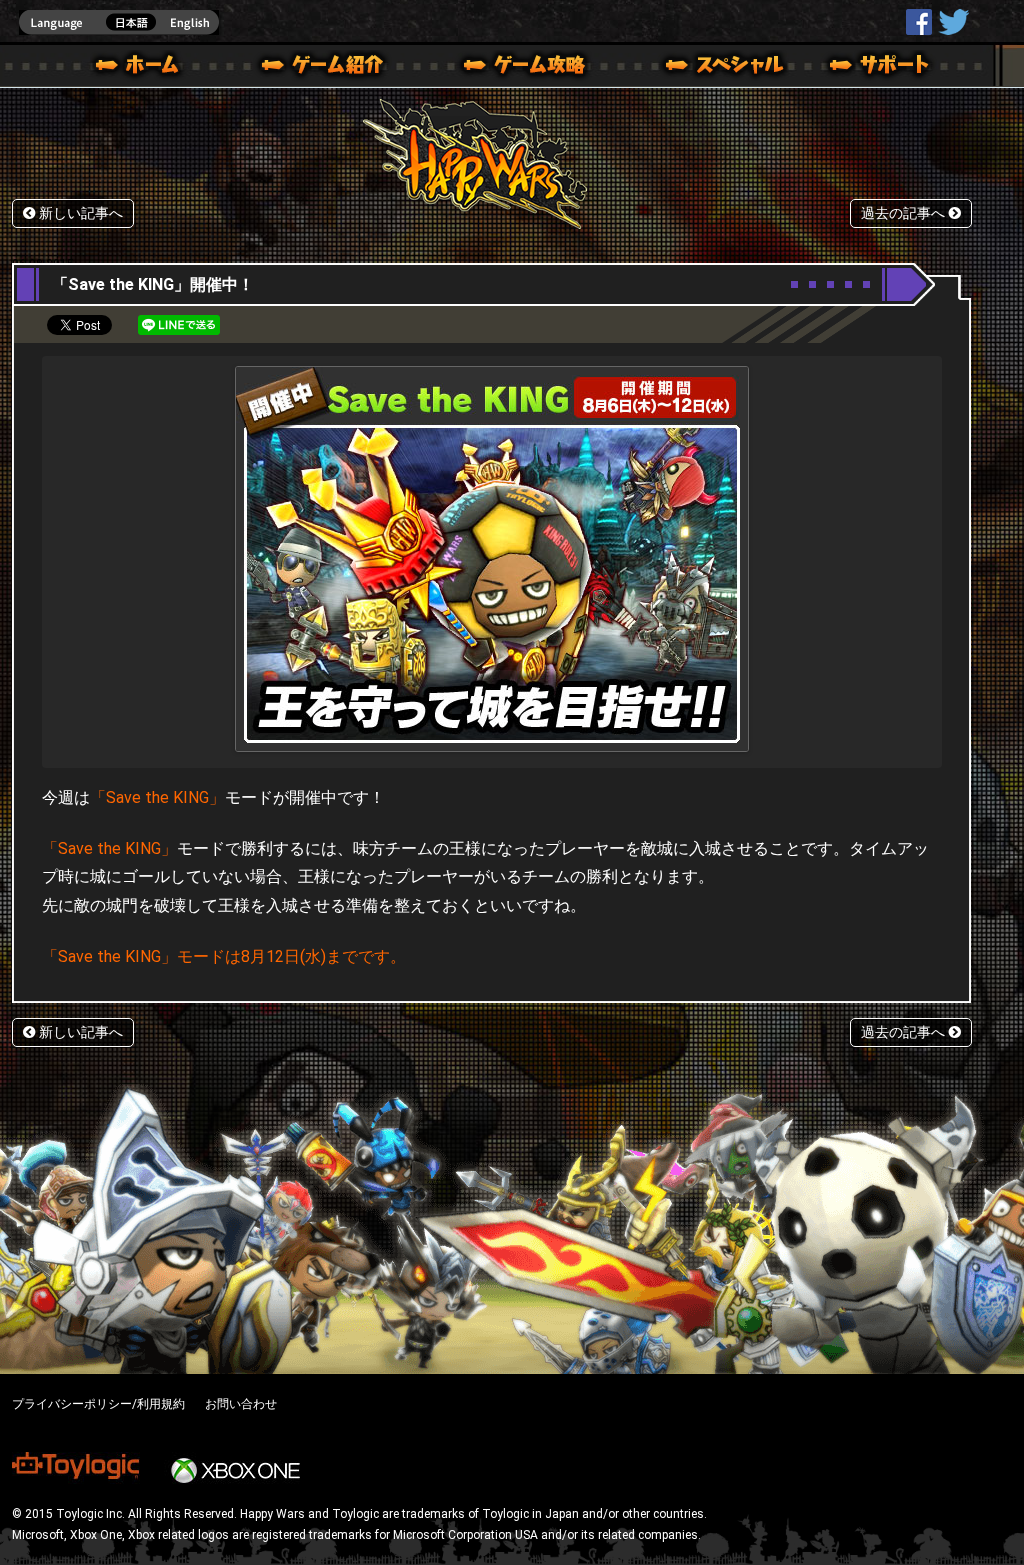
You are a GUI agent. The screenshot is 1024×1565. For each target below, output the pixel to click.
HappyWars (919, 22)
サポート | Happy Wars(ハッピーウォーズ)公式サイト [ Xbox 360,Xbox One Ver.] (881, 68)
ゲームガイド (513, 68)
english (119, 22)
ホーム (145, 68)
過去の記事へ (905, 213)
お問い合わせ (241, 1404)
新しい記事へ (79, 213)
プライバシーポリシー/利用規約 (98, 1404)
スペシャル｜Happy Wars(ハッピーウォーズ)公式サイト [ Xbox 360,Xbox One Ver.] (697, 68)
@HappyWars (953, 22)
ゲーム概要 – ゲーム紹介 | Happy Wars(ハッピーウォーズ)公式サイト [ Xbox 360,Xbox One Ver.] (329, 68)
